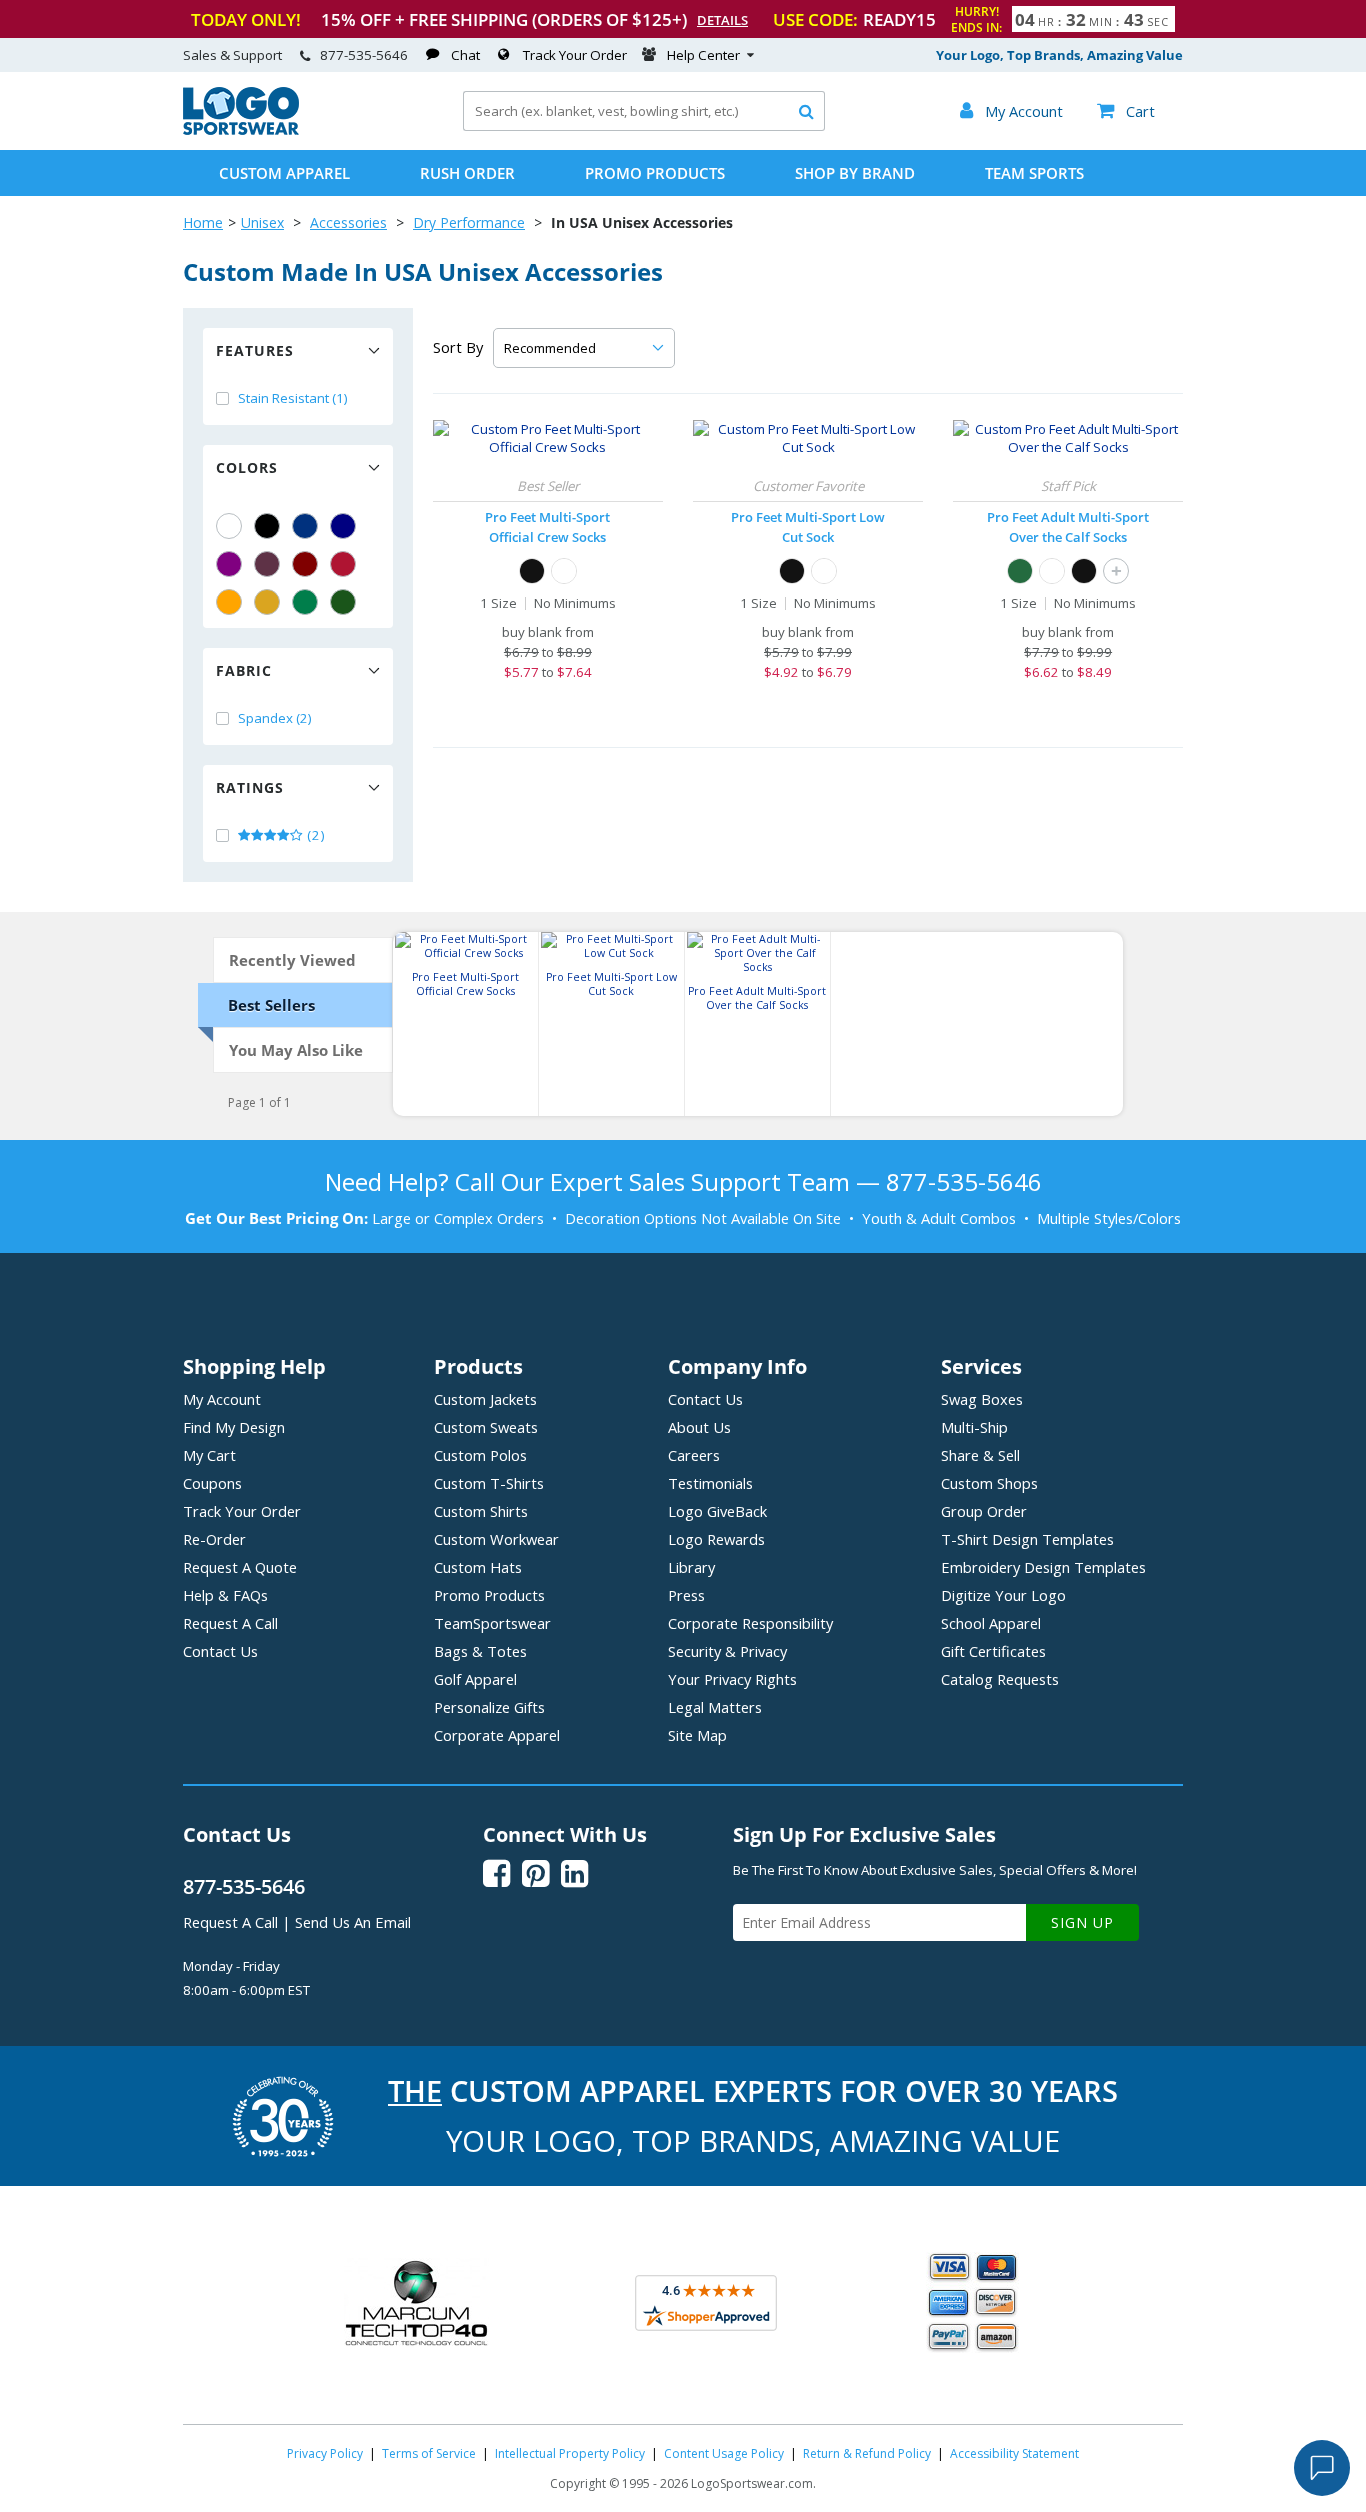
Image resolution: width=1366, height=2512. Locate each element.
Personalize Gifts (489, 1707)
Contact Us (220, 1651)
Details (722, 20)
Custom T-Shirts (489, 1483)
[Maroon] (305, 564)
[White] (229, 526)
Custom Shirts (481, 1511)
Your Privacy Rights (732, 1679)
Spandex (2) (275, 718)
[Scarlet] (343, 564)
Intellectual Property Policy (570, 2453)
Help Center (703, 55)
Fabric (244, 670)
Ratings (250, 787)
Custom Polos (480, 1455)
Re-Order (214, 1539)
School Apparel (991, 1623)
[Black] (267, 526)
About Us (699, 1427)
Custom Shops (989, 1483)
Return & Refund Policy (867, 2453)
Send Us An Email (353, 1922)
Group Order (984, 1511)
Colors (247, 467)
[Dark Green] (343, 602)
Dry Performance (469, 222)
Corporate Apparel (497, 1735)
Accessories (348, 222)
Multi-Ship (974, 1427)
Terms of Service (429, 2453)
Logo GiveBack (717, 1511)
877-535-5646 (364, 55)
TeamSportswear (492, 1623)
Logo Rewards (716, 1539)
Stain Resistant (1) (293, 398)
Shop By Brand (855, 173)
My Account (222, 1399)
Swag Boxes (982, 1399)
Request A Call (230, 1623)
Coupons (212, 1483)
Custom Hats (478, 1567)
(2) (314, 835)
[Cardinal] (267, 564)
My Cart (209, 1455)
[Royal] (305, 526)
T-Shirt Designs (1027, 1539)
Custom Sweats (486, 1427)
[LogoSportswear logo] (241, 130)
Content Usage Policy (724, 2453)
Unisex (262, 222)
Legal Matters (715, 1707)
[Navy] (343, 526)
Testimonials (710, 1483)
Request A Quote (240, 1567)
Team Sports (1034, 173)
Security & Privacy (727, 1651)
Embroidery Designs (1043, 1567)
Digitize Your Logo (1003, 1595)
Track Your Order (575, 55)
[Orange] (229, 602)
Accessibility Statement (1014, 2453)
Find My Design (234, 1427)
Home (203, 222)
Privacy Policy (325, 2453)
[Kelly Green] (305, 602)
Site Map (697, 1735)
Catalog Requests (1000, 1679)
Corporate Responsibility (750, 1623)
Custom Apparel (284, 173)
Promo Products (655, 173)
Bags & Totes (480, 1651)
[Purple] (229, 564)
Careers (694, 1455)
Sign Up (1082, 1922)
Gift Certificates (993, 1651)
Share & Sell (980, 1455)
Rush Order (467, 173)
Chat (465, 55)
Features (255, 350)
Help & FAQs (225, 1595)
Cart (1126, 111)
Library (691, 1567)
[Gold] (267, 602)
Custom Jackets (485, 1399)
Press (686, 1595)
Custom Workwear (496, 1539)
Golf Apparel (475, 1679)
